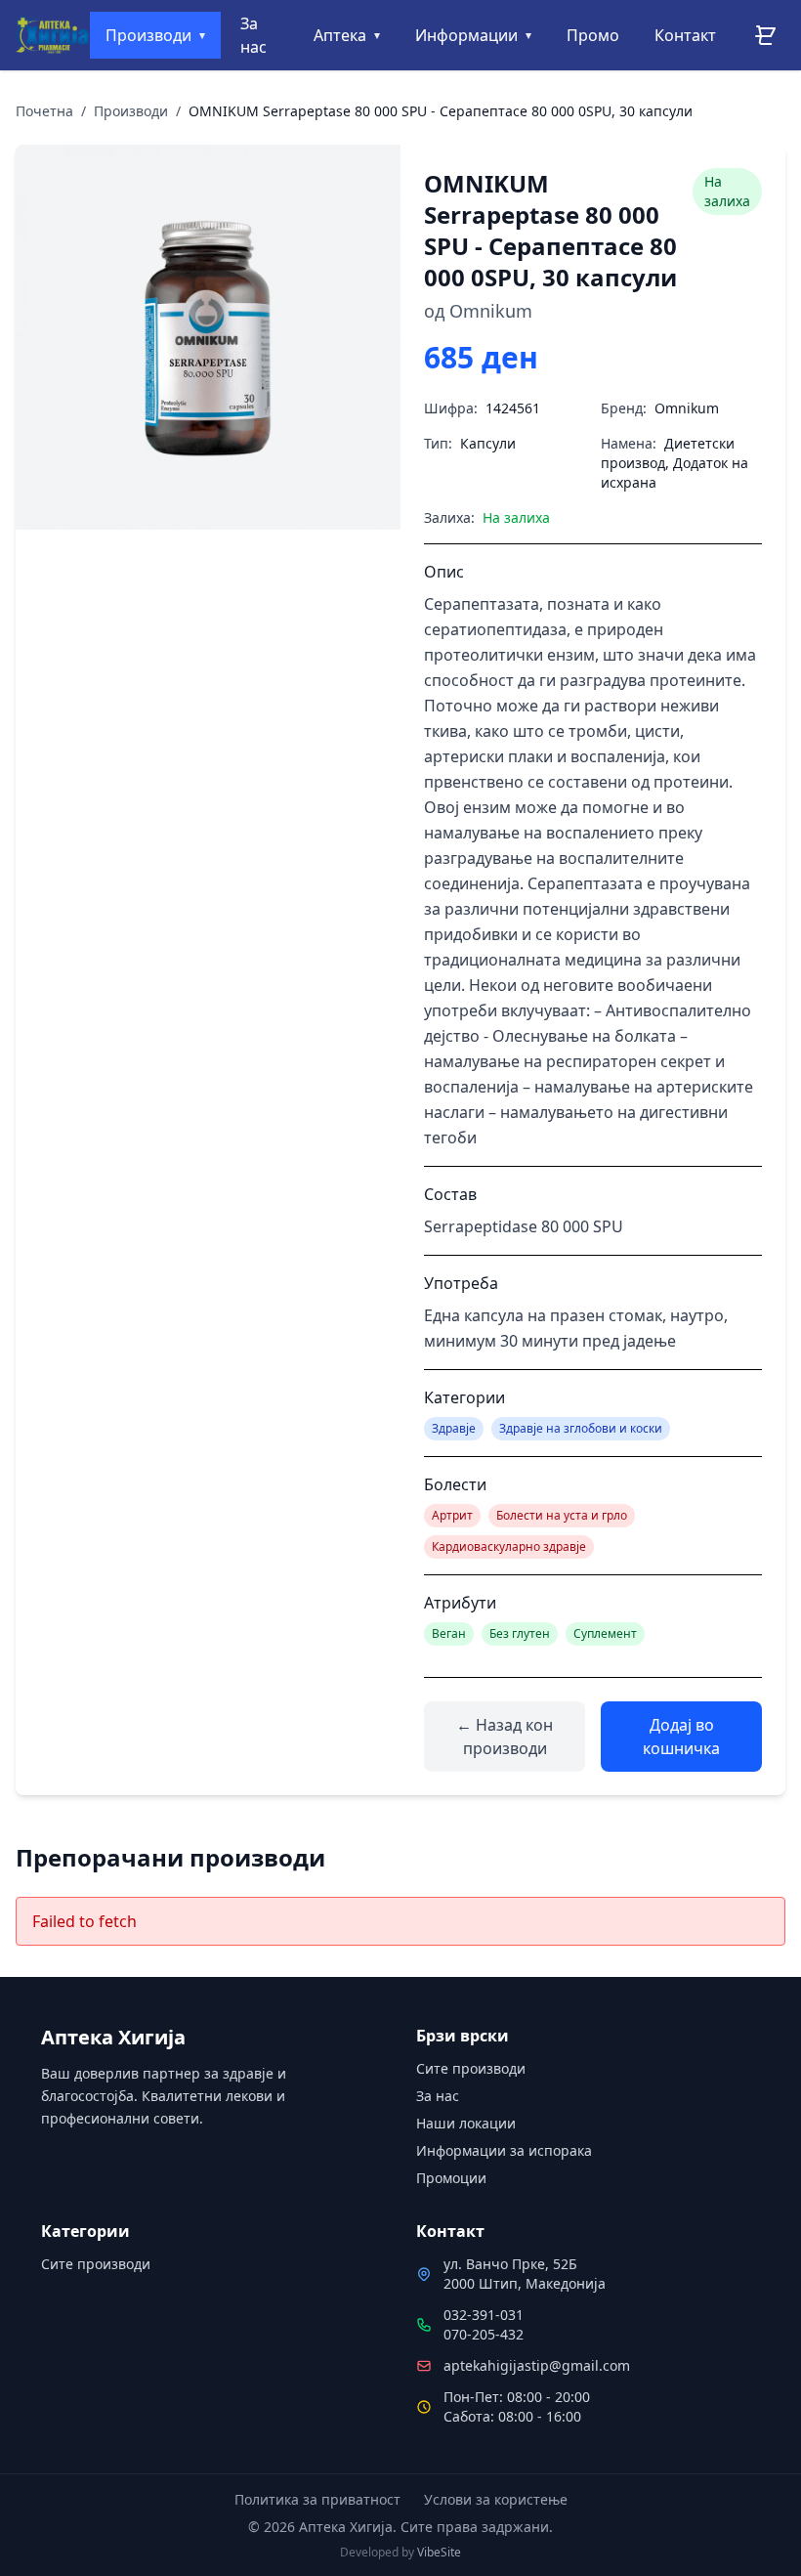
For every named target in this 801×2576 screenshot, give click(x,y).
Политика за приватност (317, 2499)
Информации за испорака (504, 2150)
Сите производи (471, 2068)
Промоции (451, 2178)
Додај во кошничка (681, 1737)
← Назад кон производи (505, 1737)
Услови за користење (496, 2499)
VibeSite (439, 2552)
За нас (438, 2096)
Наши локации (466, 2123)
